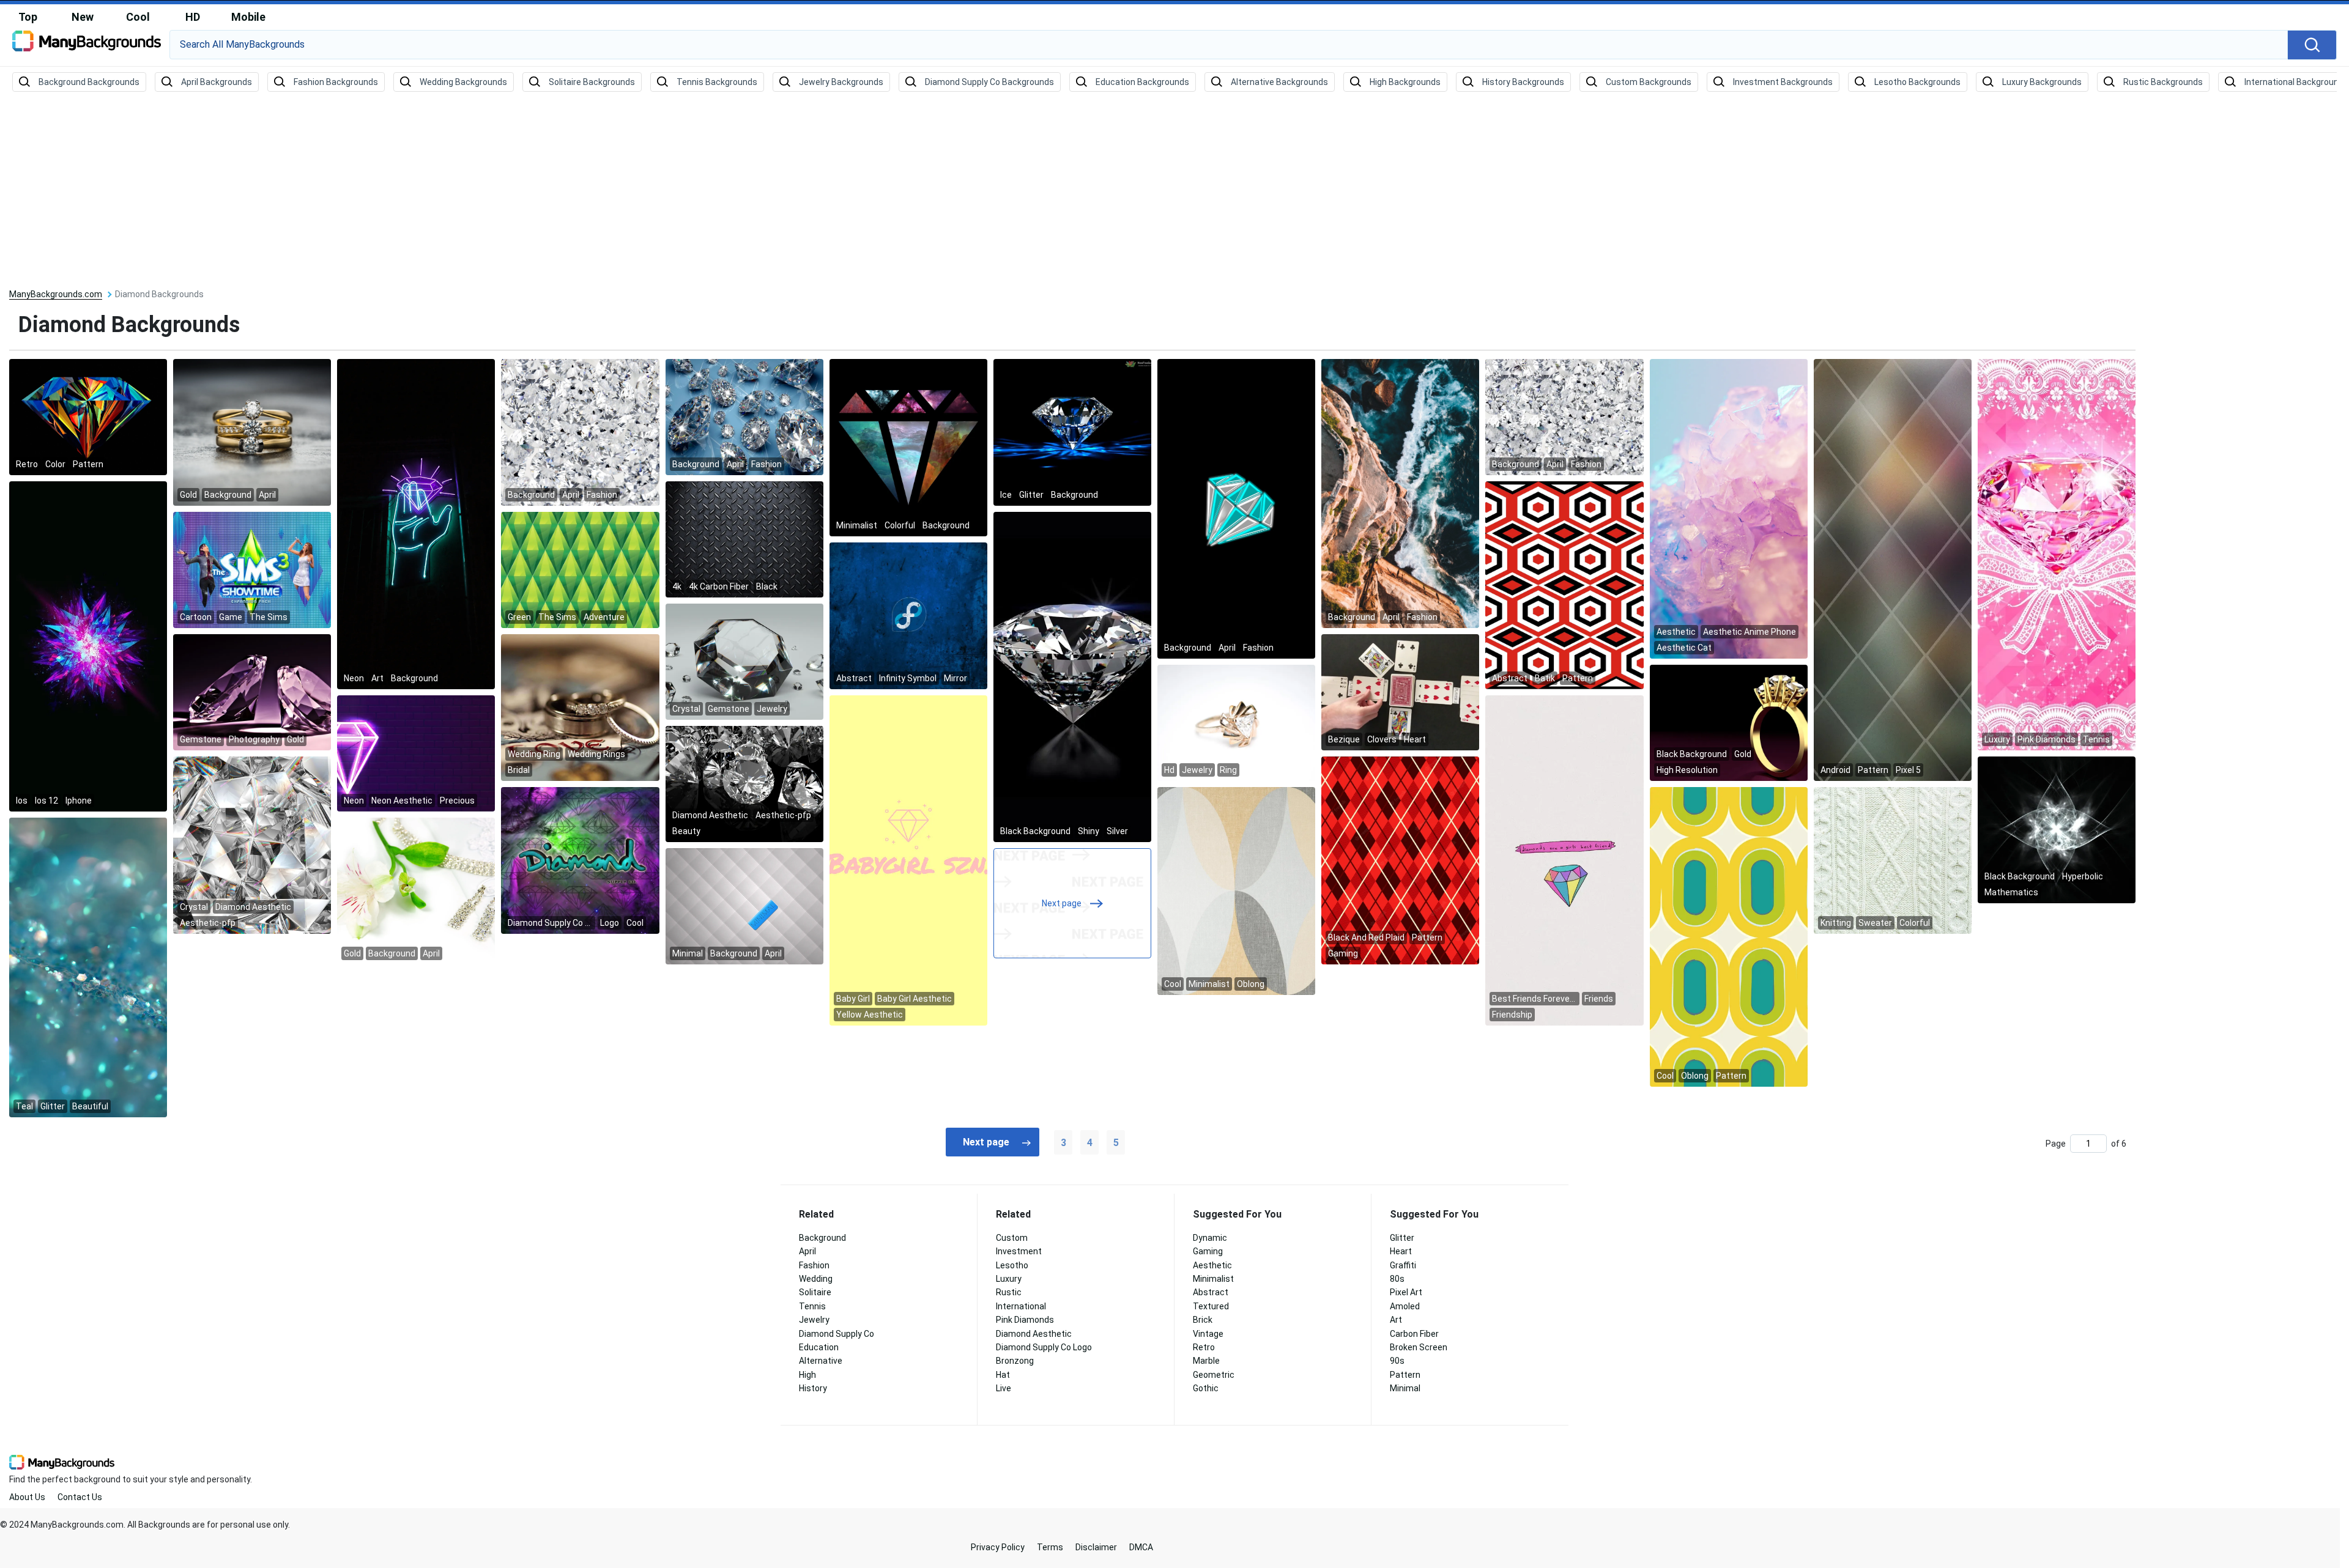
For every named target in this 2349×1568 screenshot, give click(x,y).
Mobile (248, 17)
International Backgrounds (2296, 82)
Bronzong (1015, 1361)
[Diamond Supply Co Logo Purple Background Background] (580, 860)
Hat (1003, 1375)
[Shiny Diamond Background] (1072, 676)
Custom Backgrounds (1649, 82)
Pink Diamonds (1025, 1320)
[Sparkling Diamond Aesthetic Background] (744, 783)
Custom (1012, 1238)
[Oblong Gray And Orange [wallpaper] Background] (1236, 890)
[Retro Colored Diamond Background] (88, 416)
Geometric (1214, 1375)
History (813, 1388)
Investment (1019, 1251)
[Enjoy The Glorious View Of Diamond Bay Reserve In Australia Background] (1400, 493)
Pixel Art (1406, 1292)
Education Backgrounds (1142, 82)
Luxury (1009, 1279)
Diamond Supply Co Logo (1044, 1347)
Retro (1204, 1347)
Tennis (812, 1306)
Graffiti (1403, 1265)
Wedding (816, 1279)
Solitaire (815, 1292)
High (807, 1375)
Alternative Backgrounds (1279, 82)
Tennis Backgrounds (717, 82)
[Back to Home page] (87, 45)
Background (822, 1238)
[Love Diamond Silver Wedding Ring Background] (580, 707)
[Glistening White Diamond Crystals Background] (1564, 416)
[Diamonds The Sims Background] (580, 569)
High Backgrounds (1405, 82)
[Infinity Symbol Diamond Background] (908, 615)
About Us (27, 1497)
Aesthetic (1212, 1265)
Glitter (1402, 1238)
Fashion (814, 1265)
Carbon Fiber (1414, 1334)
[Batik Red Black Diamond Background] (1564, 585)
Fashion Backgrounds (336, 82)
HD (193, 17)
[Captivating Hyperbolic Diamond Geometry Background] (2057, 829)
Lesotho (1012, 1265)
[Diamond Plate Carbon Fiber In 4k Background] (744, 539)
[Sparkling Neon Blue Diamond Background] (1072, 432)
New (83, 17)
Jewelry (814, 1320)
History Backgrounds (1523, 82)
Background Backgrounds (89, 82)
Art (1396, 1320)
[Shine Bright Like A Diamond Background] (908, 447)
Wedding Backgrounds (463, 82)
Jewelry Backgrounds (841, 82)
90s (1397, 1361)
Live (1004, 1388)
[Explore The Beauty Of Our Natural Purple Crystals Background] (1729, 508)
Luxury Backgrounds (2042, 82)
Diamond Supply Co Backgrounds (989, 82)
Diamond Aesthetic (1034, 1334)
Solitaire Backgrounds (592, 82)
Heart (1401, 1251)
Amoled (1405, 1306)
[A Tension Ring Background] (1236, 722)
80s (1397, 1279)
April (807, 1251)
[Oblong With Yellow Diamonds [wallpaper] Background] (1729, 936)
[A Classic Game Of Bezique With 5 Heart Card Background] (1400, 692)
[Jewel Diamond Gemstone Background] (744, 661)
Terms (1050, 1547)
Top (28, 17)
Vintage (1208, 1334)
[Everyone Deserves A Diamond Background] (252, 432)
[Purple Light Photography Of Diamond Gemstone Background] (252, 692)
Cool (138, 17)
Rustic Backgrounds (2163, 82)
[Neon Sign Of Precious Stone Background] (416, 753)
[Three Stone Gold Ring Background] (1729, 722)
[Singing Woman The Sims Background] (252, 569)
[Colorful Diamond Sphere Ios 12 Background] (88, 646)
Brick (1203, 1320)
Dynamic (1210, 1238)
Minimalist (1213, 1279)
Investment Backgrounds (1783, 82)
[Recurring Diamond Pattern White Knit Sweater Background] (1893, 860)
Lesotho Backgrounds (1917, 82)
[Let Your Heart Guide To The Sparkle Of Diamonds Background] (416, 523)
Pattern (1405, 1375)
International (1021, 1306)
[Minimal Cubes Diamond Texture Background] (744, 906)
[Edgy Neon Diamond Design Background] (1236, 508)
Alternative (821, 1361)
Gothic (1206, 1388)
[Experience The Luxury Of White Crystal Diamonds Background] (580, 432)
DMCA (1141, 1547)
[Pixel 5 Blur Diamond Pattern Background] (1893, 569)
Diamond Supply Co (837, 1334)
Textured (1211, 1306)
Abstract (1211, 1292)
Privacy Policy (998, 1547)
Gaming (1208, 1251)
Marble (1206, 1361)
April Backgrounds (217, 82)
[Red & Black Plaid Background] (1400, 860)
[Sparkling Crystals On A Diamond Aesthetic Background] (252, 845)
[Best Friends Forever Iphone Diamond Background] (1564, 860)
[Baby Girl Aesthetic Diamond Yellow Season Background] (908, 860)
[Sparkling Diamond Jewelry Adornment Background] (416, 890)
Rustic (1009, 1292)
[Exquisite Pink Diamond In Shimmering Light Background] (2057, 554)
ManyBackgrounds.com (56, 294)
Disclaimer (1096, 1547)
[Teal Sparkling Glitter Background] (88, 967)
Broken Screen (1419, 1347)
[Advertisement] (1174, 191)
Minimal (1405, 1388)
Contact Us (80, 1497)
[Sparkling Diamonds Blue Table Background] (744, 416)
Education (819, 1347)
